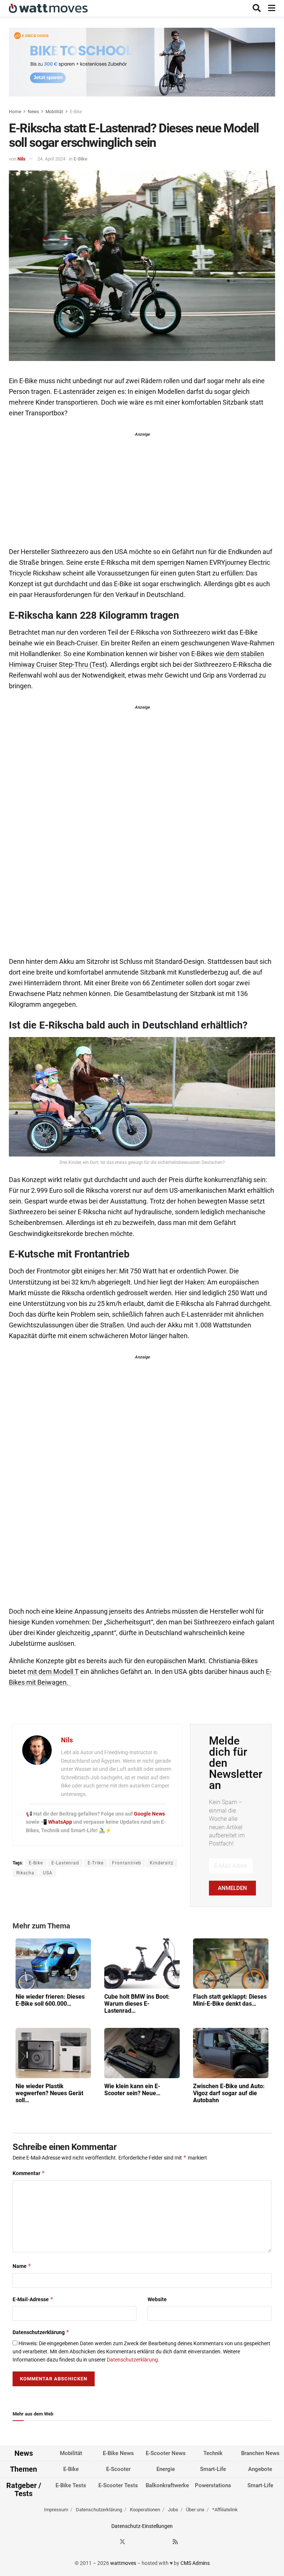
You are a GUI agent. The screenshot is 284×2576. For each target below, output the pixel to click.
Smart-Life (213, 2469)
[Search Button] (257, 8)
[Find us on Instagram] (136, 2542)
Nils (21, 159)
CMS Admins (195, 2563)
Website (157, 2299)
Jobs (173, 2509)
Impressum (56, 2509)
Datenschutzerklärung (41, 2332)
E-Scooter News (166, 2453)
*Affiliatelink (225, 2509)
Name (22, 2266)
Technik (213, 2453)
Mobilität (54, 112)
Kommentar (29, 2173)
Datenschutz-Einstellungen (142, 2526)
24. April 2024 (51, 159)
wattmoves (123, 2563)
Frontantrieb (127, 1863)
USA (48, 1873)
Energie (166, 2469)
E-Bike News (118, 2453)
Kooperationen (145, 2509)
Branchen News (260, 2453)
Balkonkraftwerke (167, 2485)
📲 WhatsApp (57, 1822)
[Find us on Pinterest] (149, 2542)
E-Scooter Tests (118, 2485)
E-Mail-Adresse (33, 2299)
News (33, 112)
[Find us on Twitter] (122, 2542)
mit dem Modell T (53, 1672)
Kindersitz (162, 1863)
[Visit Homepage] (48, 8)
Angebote (260, 2469)
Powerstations (213, 2485)
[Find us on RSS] (175, 2542)
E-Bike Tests (71, 2485)
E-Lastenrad (65, 1863)
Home (15, 112)
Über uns (195, 2509)
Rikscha (25, 1873)
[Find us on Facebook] (109, 2542)
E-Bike (76, 112)
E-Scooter (118, 2469)
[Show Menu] (272, 8)
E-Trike (96, 1863)
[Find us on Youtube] (162, 2542)
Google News (149, 1814)
